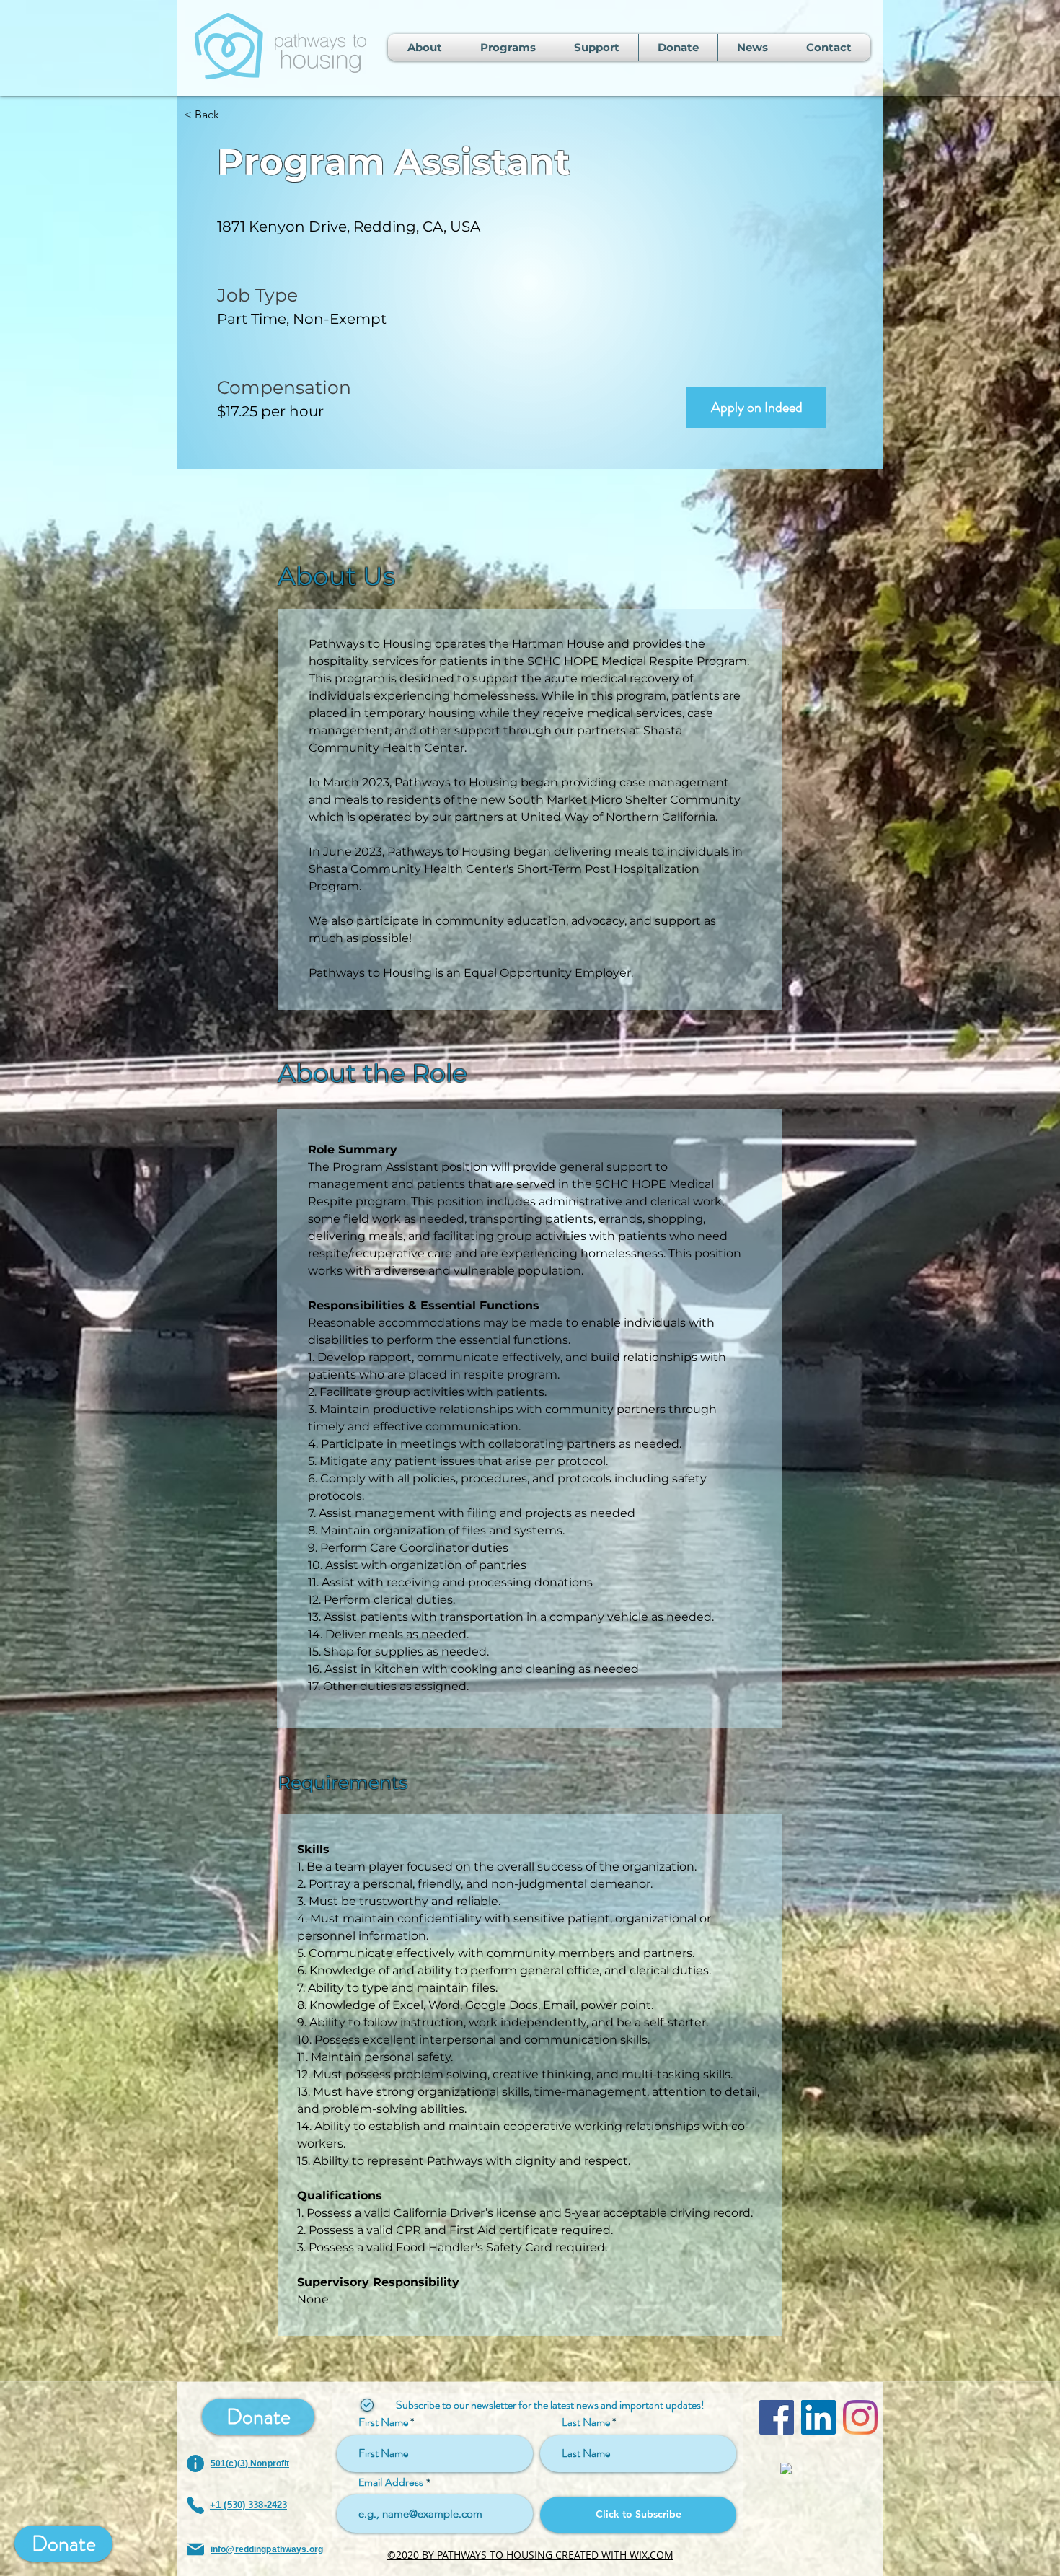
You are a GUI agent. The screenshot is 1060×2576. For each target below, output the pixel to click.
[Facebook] (777, 2417)
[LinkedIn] (818, 2417)
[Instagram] (860, 2417)
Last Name (586, 2422)
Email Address (391, 2482)
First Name (383, 2422)
